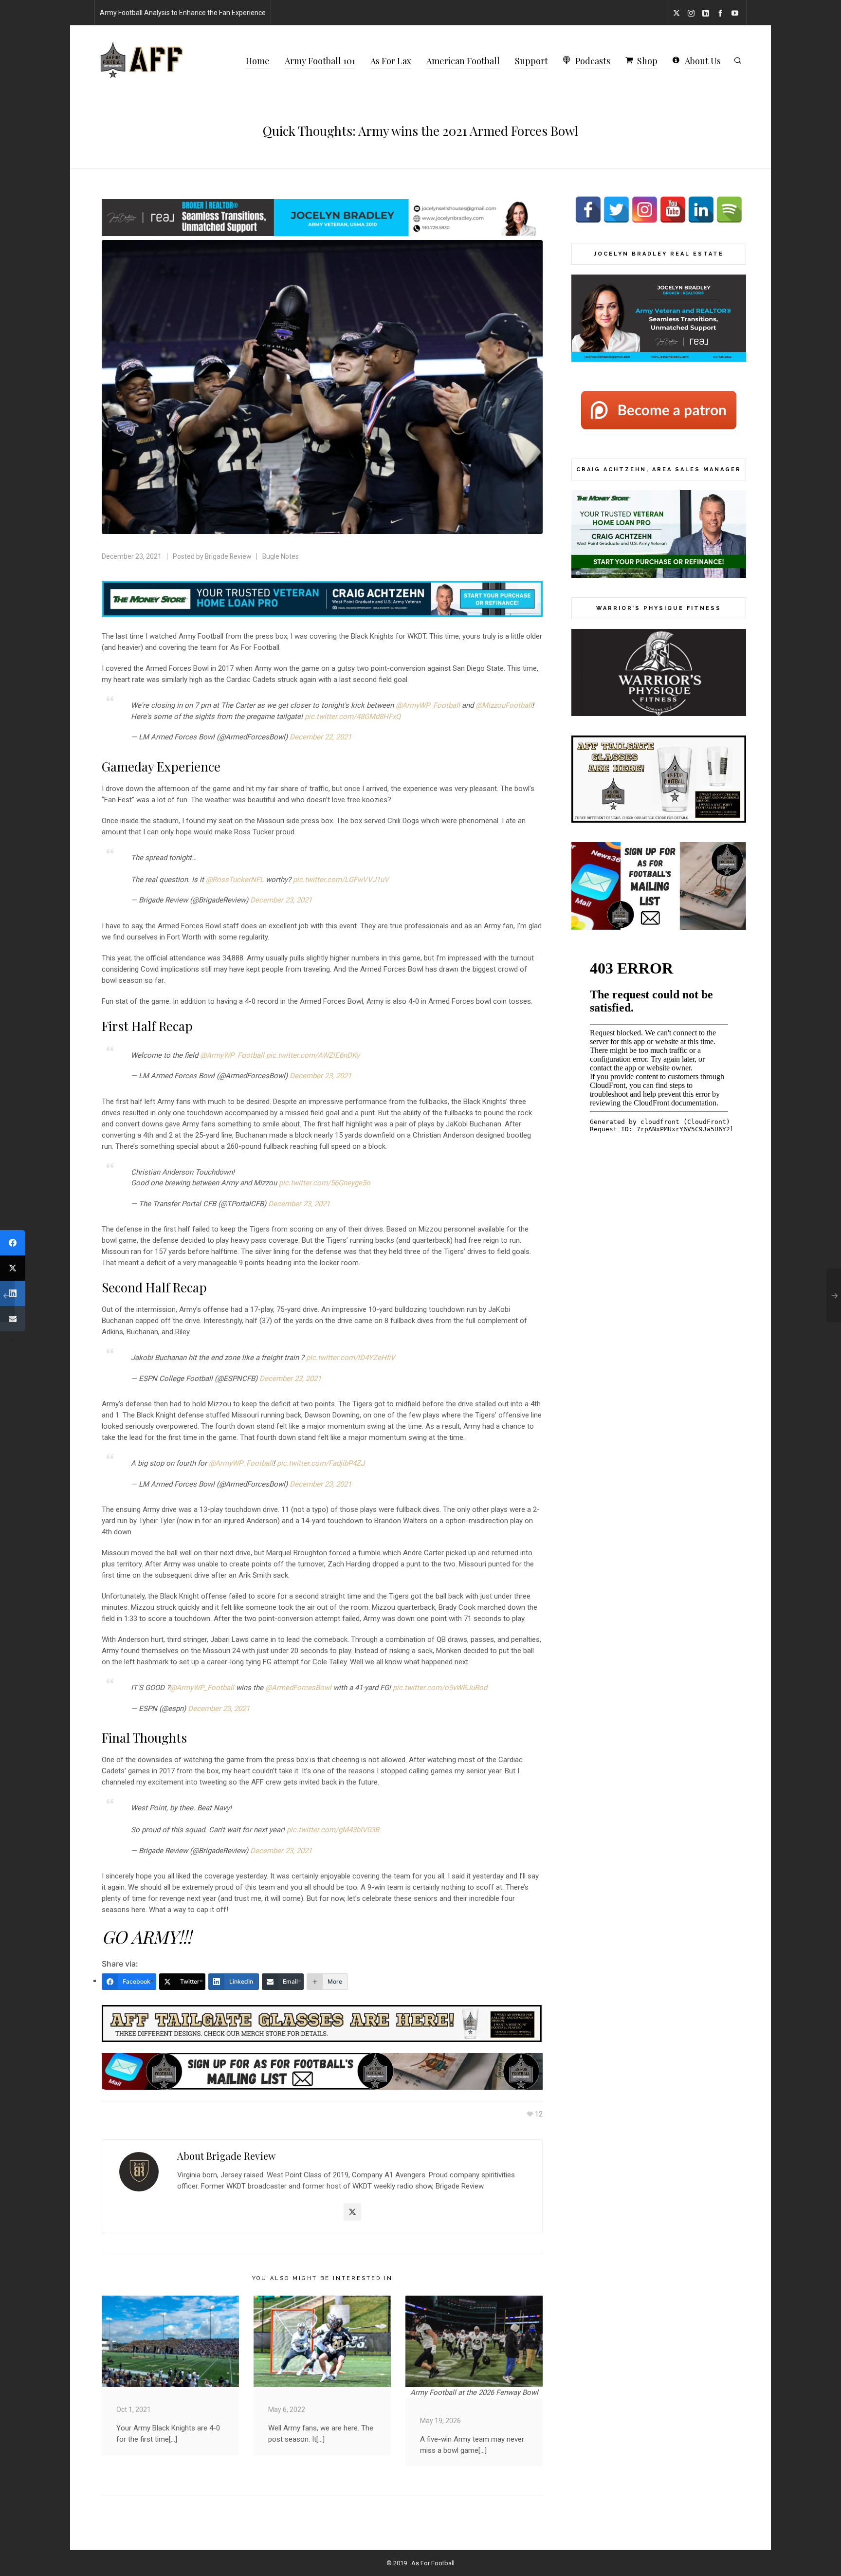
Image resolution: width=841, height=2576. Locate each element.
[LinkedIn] (701, 210)
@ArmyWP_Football (428, 705)
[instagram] (693, 13)
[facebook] (722, 13)
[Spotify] (729, 210)
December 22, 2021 (320, 737)
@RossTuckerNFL (235, 880)
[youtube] (736, 13)
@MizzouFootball (504, 705)
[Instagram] (645, 210)
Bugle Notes (281, 556)
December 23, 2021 (281, 900)
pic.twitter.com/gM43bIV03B (333, 1830)
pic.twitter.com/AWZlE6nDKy (313, 1055)
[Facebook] (588, 210)
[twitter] (678, 13)
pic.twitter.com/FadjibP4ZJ (321, 1463)
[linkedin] (707, 13)
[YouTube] (673, 210)
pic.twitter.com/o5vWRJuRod (440, 1688)
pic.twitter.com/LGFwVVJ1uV (341, 880)
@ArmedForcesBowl (298, 1688)
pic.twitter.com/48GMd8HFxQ (353, 717)
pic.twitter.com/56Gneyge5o (325, 1183)
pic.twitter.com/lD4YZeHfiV (351, 1358)
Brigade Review (228, 556)
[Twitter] (352, 2212)
